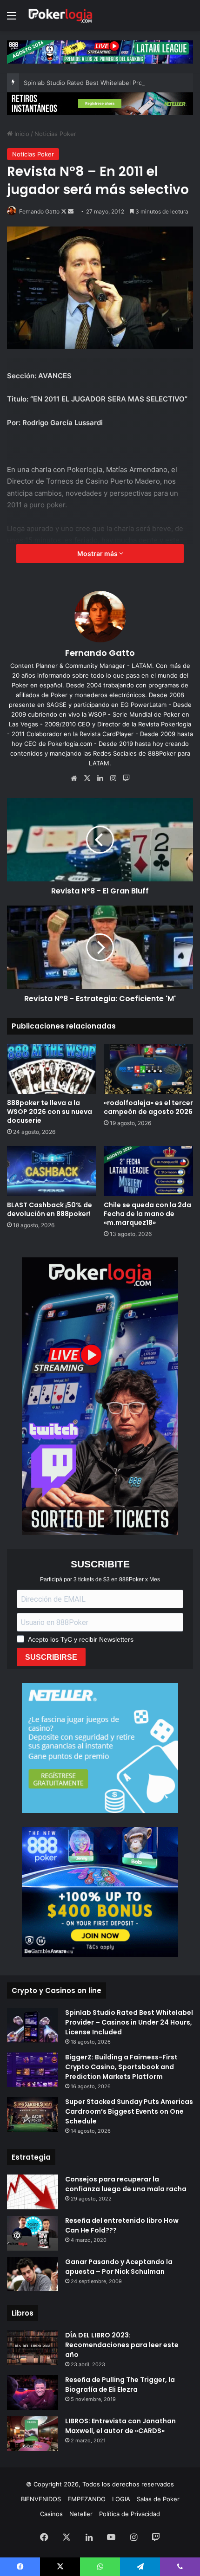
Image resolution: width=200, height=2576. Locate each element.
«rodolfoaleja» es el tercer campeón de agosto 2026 (148, 1107)
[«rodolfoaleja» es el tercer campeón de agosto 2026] (148, 1069)
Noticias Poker (55, 134)
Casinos (51, 2514)
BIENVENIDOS (41, 2499)
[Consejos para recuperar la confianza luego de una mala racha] (33, 2192)
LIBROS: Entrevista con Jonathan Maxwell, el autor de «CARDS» (120, 2426)
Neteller (81, 2514)
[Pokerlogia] (60, 16)
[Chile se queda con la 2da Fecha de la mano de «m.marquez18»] (148, 1171)
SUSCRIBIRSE (51, 1657)
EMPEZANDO (87, 2499)
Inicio (21, 134)
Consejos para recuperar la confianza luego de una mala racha (126, 2184)
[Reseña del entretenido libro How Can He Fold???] (33, 2233)
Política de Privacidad (130, 2514)
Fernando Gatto (39, 211)
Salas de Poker (158, 2499)
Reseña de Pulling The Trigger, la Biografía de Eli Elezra (120, 2385)
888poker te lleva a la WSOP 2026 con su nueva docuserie (50, 1112)
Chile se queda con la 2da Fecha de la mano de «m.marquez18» (147, 1214)
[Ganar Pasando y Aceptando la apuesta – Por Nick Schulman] (33, 2274)
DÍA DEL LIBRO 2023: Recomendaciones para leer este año (122, 2345)
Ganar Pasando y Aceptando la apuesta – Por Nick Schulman (119, 2267)
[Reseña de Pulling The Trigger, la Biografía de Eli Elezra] (33, 2392)
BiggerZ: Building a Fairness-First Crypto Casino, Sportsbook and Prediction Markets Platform (121, 2067)
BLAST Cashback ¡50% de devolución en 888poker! (50, 1209)
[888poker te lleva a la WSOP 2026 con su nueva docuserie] (52, 1069)
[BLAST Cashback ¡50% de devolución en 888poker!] (52, 1171)
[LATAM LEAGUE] (100, 103)
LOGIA (121, 2499)
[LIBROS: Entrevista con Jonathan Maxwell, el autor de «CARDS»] (33, 2434)
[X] (87, 778)
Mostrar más (98, 553)
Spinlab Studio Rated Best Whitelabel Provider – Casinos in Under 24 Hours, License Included (129, 2022)
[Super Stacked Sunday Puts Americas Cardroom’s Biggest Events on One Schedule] (33, 2114)
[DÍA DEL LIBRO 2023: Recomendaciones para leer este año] (33, 2348)
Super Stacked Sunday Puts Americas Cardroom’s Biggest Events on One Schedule (129, 2111)
